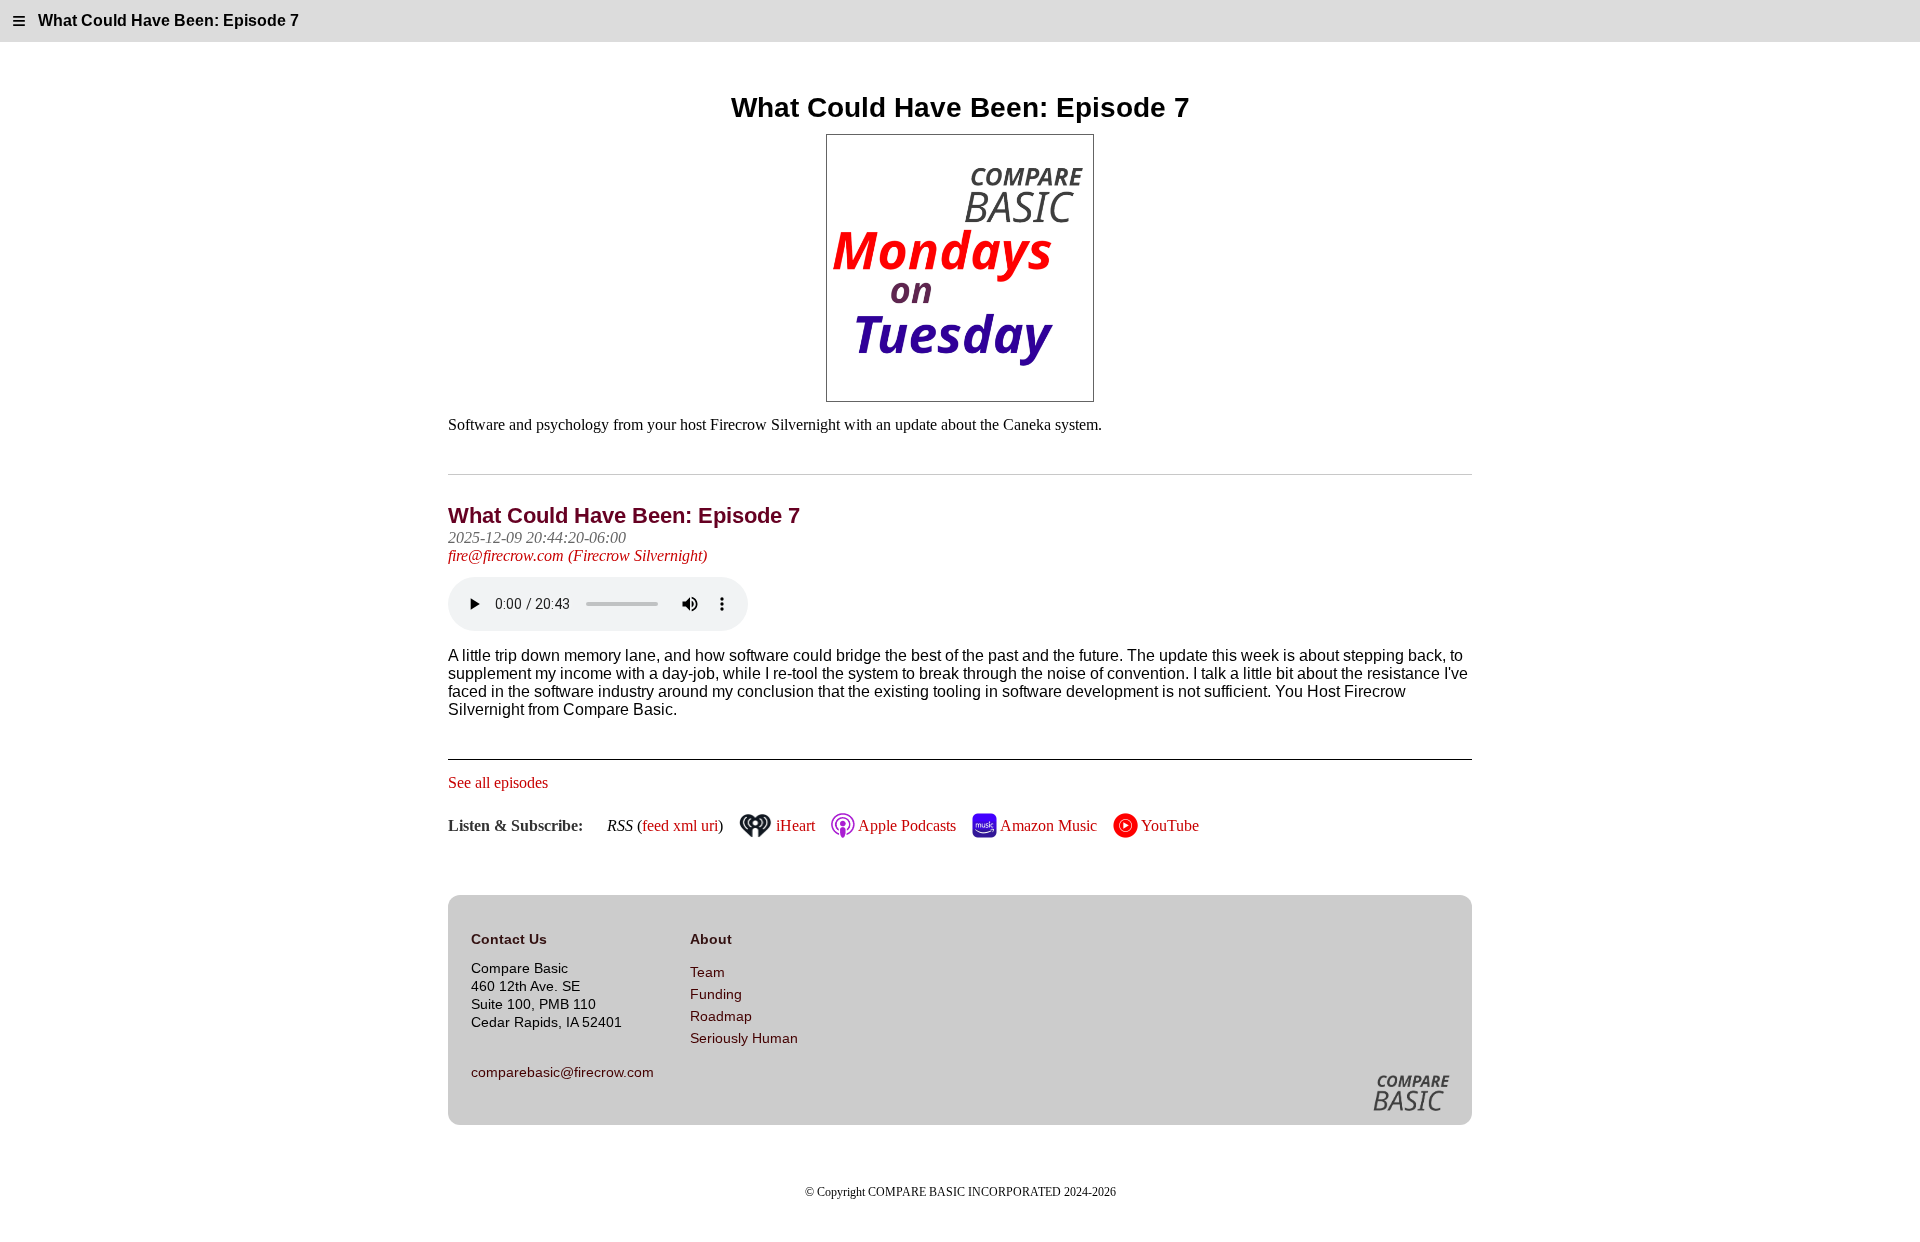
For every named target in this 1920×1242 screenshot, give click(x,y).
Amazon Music (1047, 825)
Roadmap (721, 1016)
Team (707, 972)
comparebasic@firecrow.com (562, 1072)
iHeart (793, 825)
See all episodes (498, 782)
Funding (716, 994)
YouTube (1168, 825)
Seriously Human (744, 1038)
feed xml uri (680, 825)
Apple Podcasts (905, 825)
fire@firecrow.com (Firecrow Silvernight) (577, 555)
